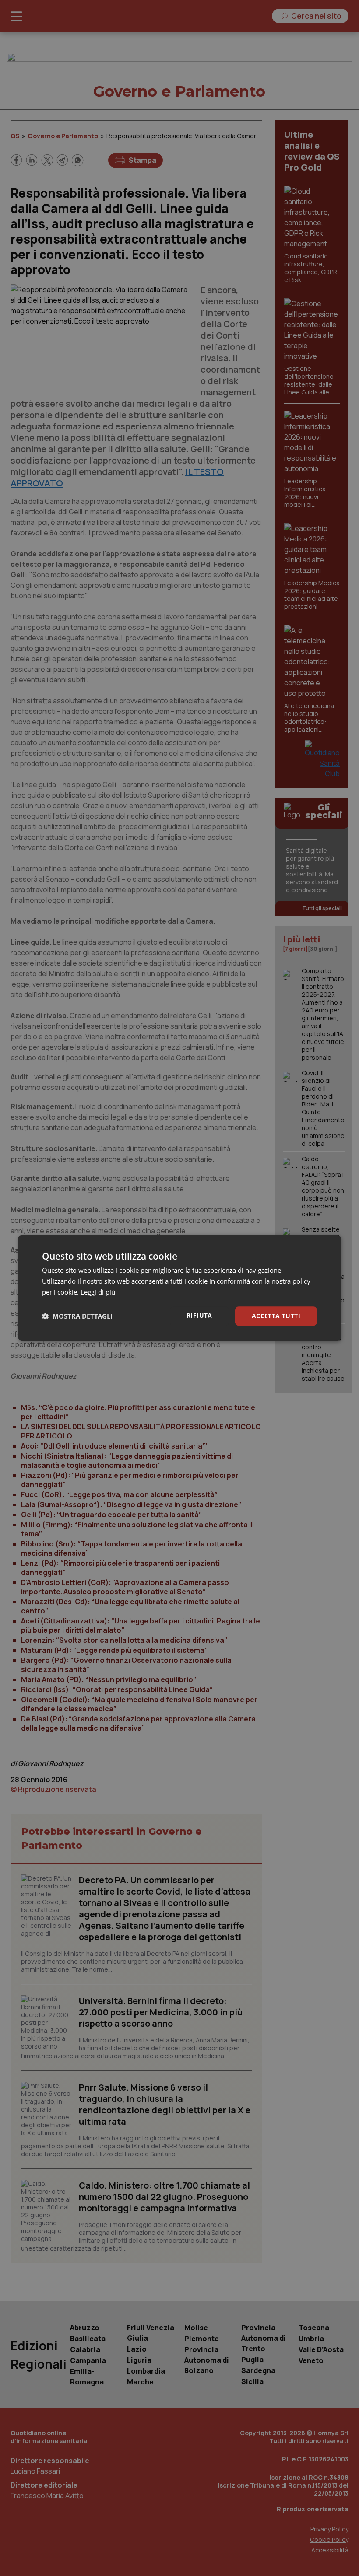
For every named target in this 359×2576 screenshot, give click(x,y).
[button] (77, 1316)
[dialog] (179, 1288)
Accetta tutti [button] (276, 1316)
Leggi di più (98, 1292)
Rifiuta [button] (199, 1315)
